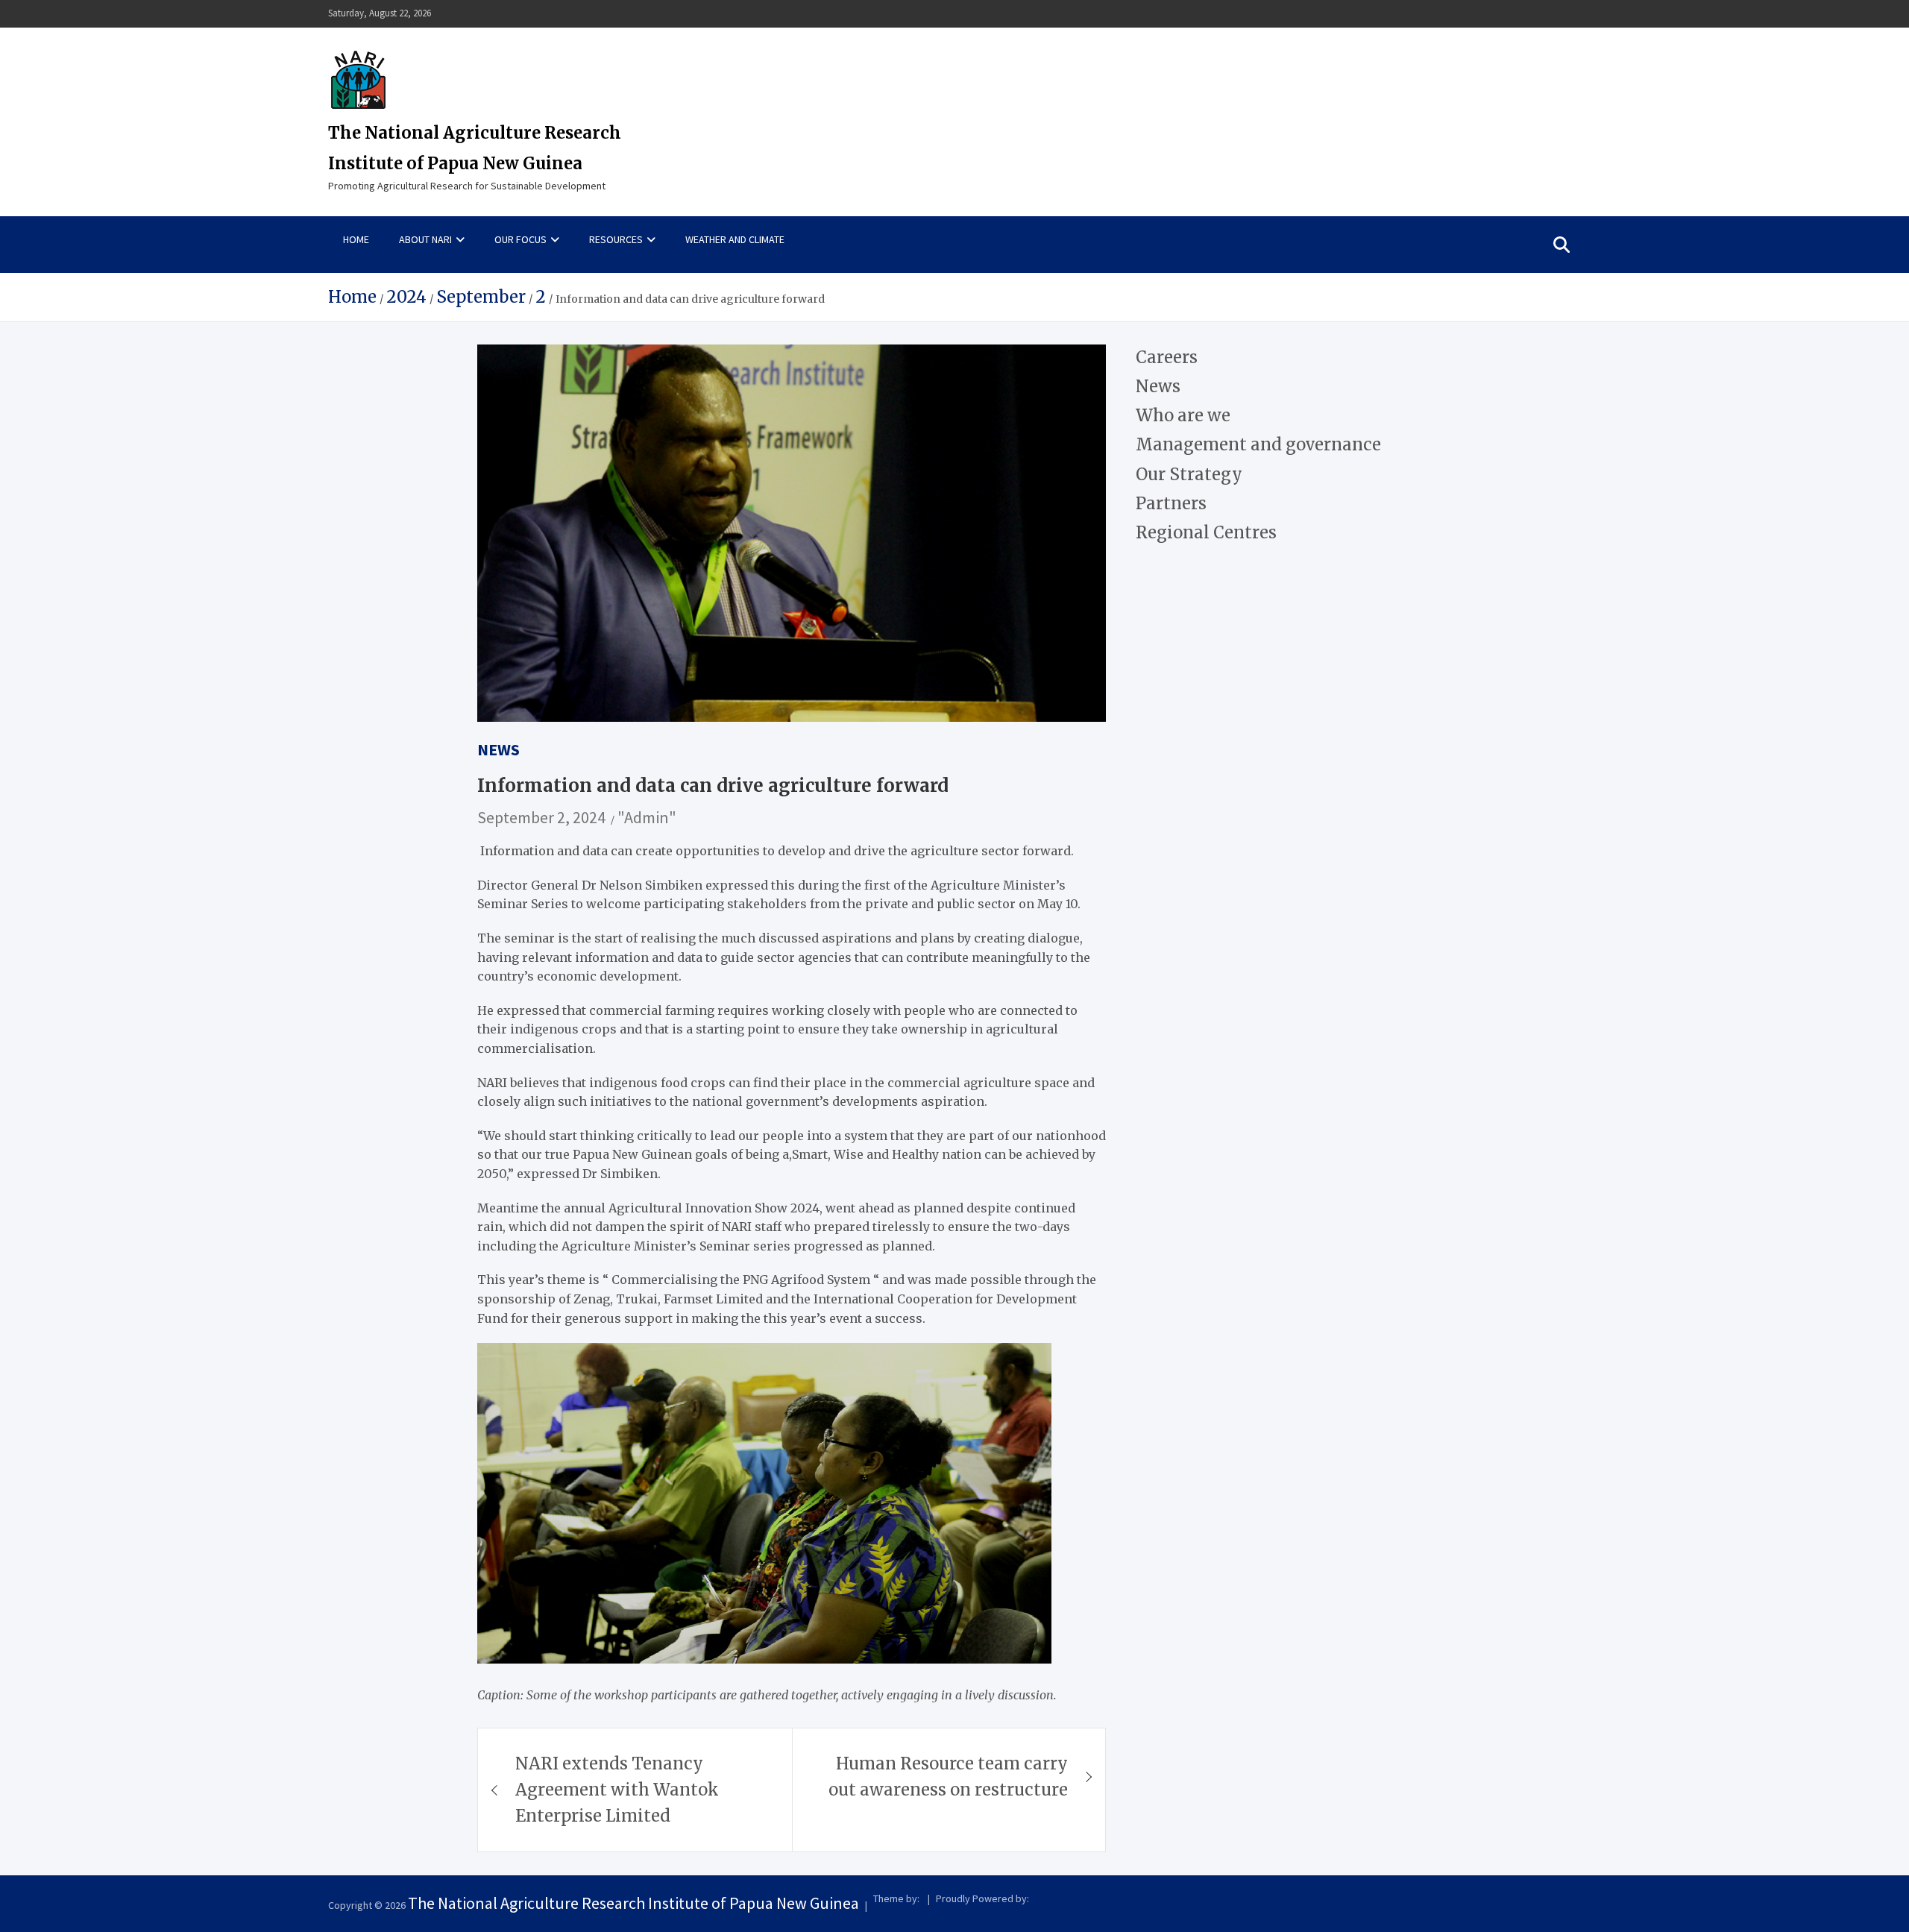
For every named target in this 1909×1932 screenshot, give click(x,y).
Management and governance (1258, 444)
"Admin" (647, 817)
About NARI (425, 239)
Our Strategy (1189, 474)
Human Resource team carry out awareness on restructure (948, 1777)
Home (356, 239)
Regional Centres (1206, 532)
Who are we (1183, 415)
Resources (616, 239)
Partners (1171, 503)
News (499, 749)
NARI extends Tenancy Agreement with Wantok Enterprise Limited (617, 1790)
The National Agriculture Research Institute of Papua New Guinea (633, 1903)
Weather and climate (735, 239)
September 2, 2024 (541, 817)
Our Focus (521, 239)
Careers (1167, 357)
